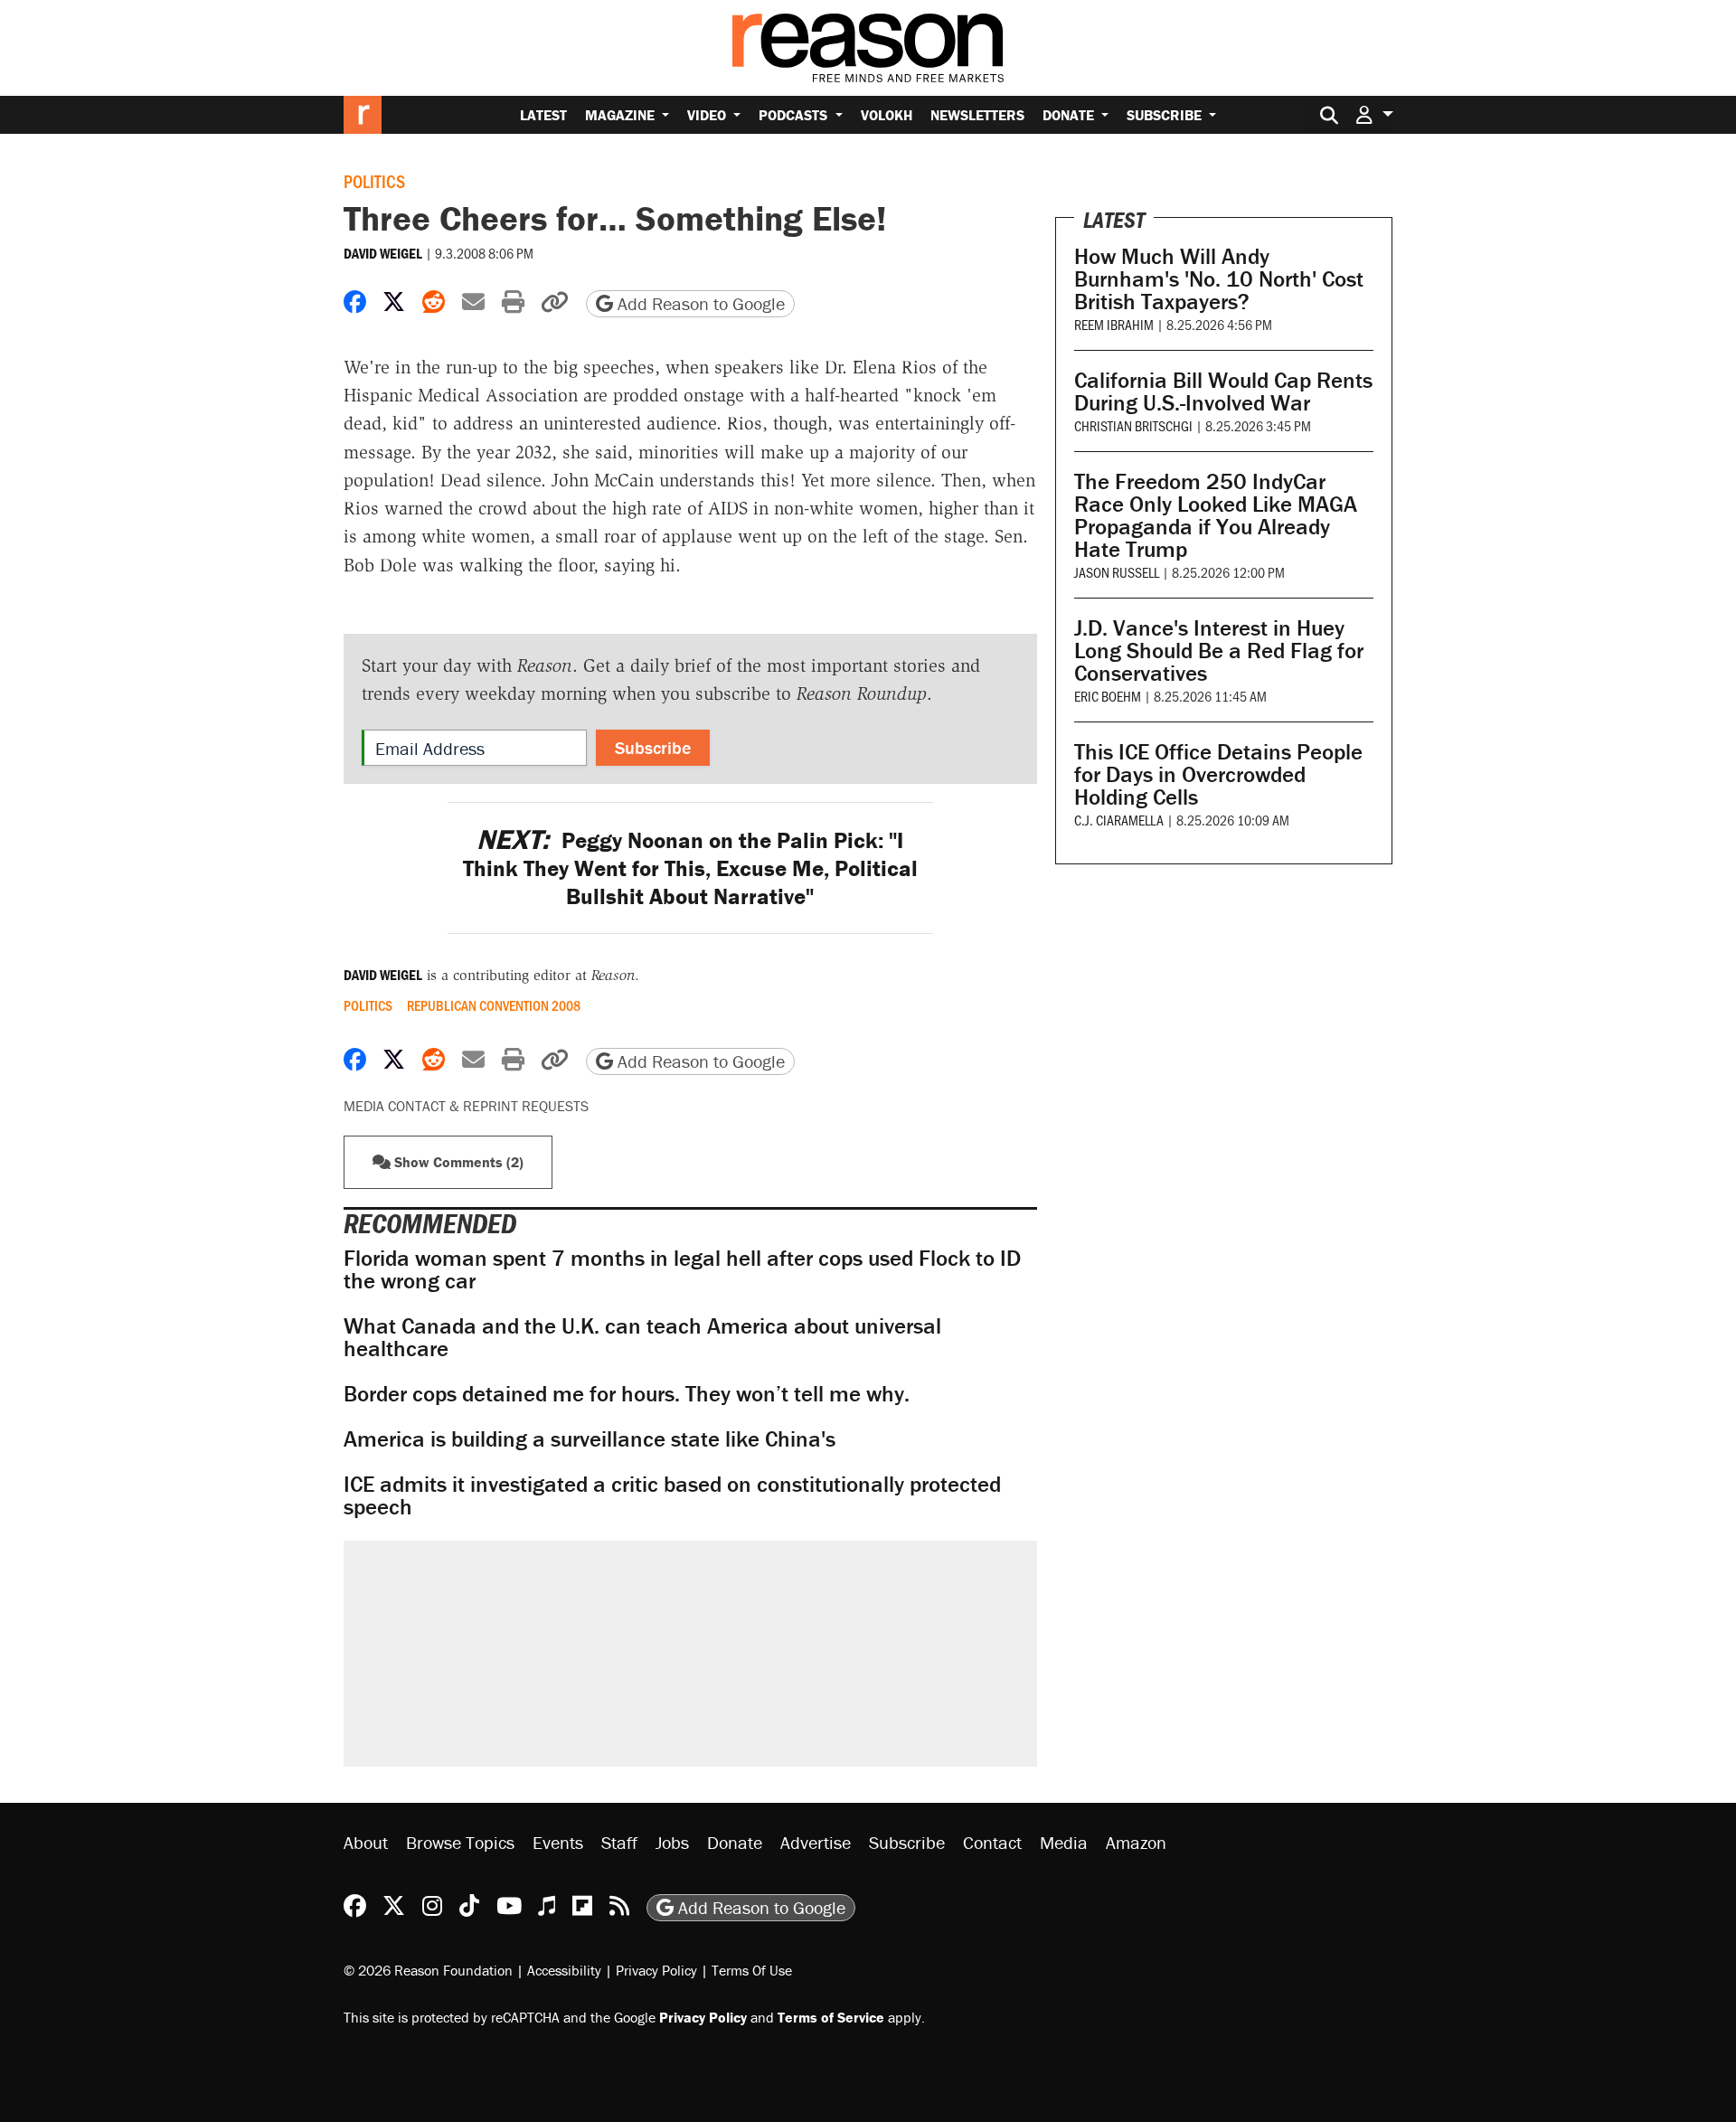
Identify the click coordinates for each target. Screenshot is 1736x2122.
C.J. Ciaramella (1119, 820)
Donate (1070, 115)
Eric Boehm (1108, 696)
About (366, 1842)
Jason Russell (1117, 572)
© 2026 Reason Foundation (428, 1970)
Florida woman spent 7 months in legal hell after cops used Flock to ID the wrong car (682, 1269)
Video (708, 115)
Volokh (887, 115)
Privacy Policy (656, 1970)
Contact (992, 1842)
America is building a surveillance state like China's (590, 1439)
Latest (543, 115)
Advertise (816, 1842)
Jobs (672, 1842)
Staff (619, 1842)
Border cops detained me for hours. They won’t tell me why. (627, 1394)
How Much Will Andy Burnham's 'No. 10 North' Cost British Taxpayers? (1219, 279)
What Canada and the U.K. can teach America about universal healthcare (642, 1337)
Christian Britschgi (1133, 425)
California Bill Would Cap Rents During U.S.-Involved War (1223, 391)
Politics (374, 181)
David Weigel (383, 253)
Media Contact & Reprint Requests (466, 1106)
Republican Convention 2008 (494, 1005)
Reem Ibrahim (1114, 324)
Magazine (622, 115)
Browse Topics (460, 1842)
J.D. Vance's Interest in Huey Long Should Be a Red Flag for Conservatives (1219, 651)
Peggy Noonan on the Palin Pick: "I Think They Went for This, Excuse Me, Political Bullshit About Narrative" (690, 869)
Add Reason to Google (699, 303)
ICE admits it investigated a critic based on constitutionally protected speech (672, 1495)
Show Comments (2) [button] (457, 1162)
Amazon (1136, 1842)
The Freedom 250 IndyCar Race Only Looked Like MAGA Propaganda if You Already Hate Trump (1216, 515)
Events (558, 1842)
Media (1064, 1842)
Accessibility (564, 1970)
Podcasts (795, 115)
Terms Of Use (752, 1970)
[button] (1374, 114)
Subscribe (1166, 115)
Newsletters (977, 115)
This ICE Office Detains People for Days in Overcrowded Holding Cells (1218, 774)
